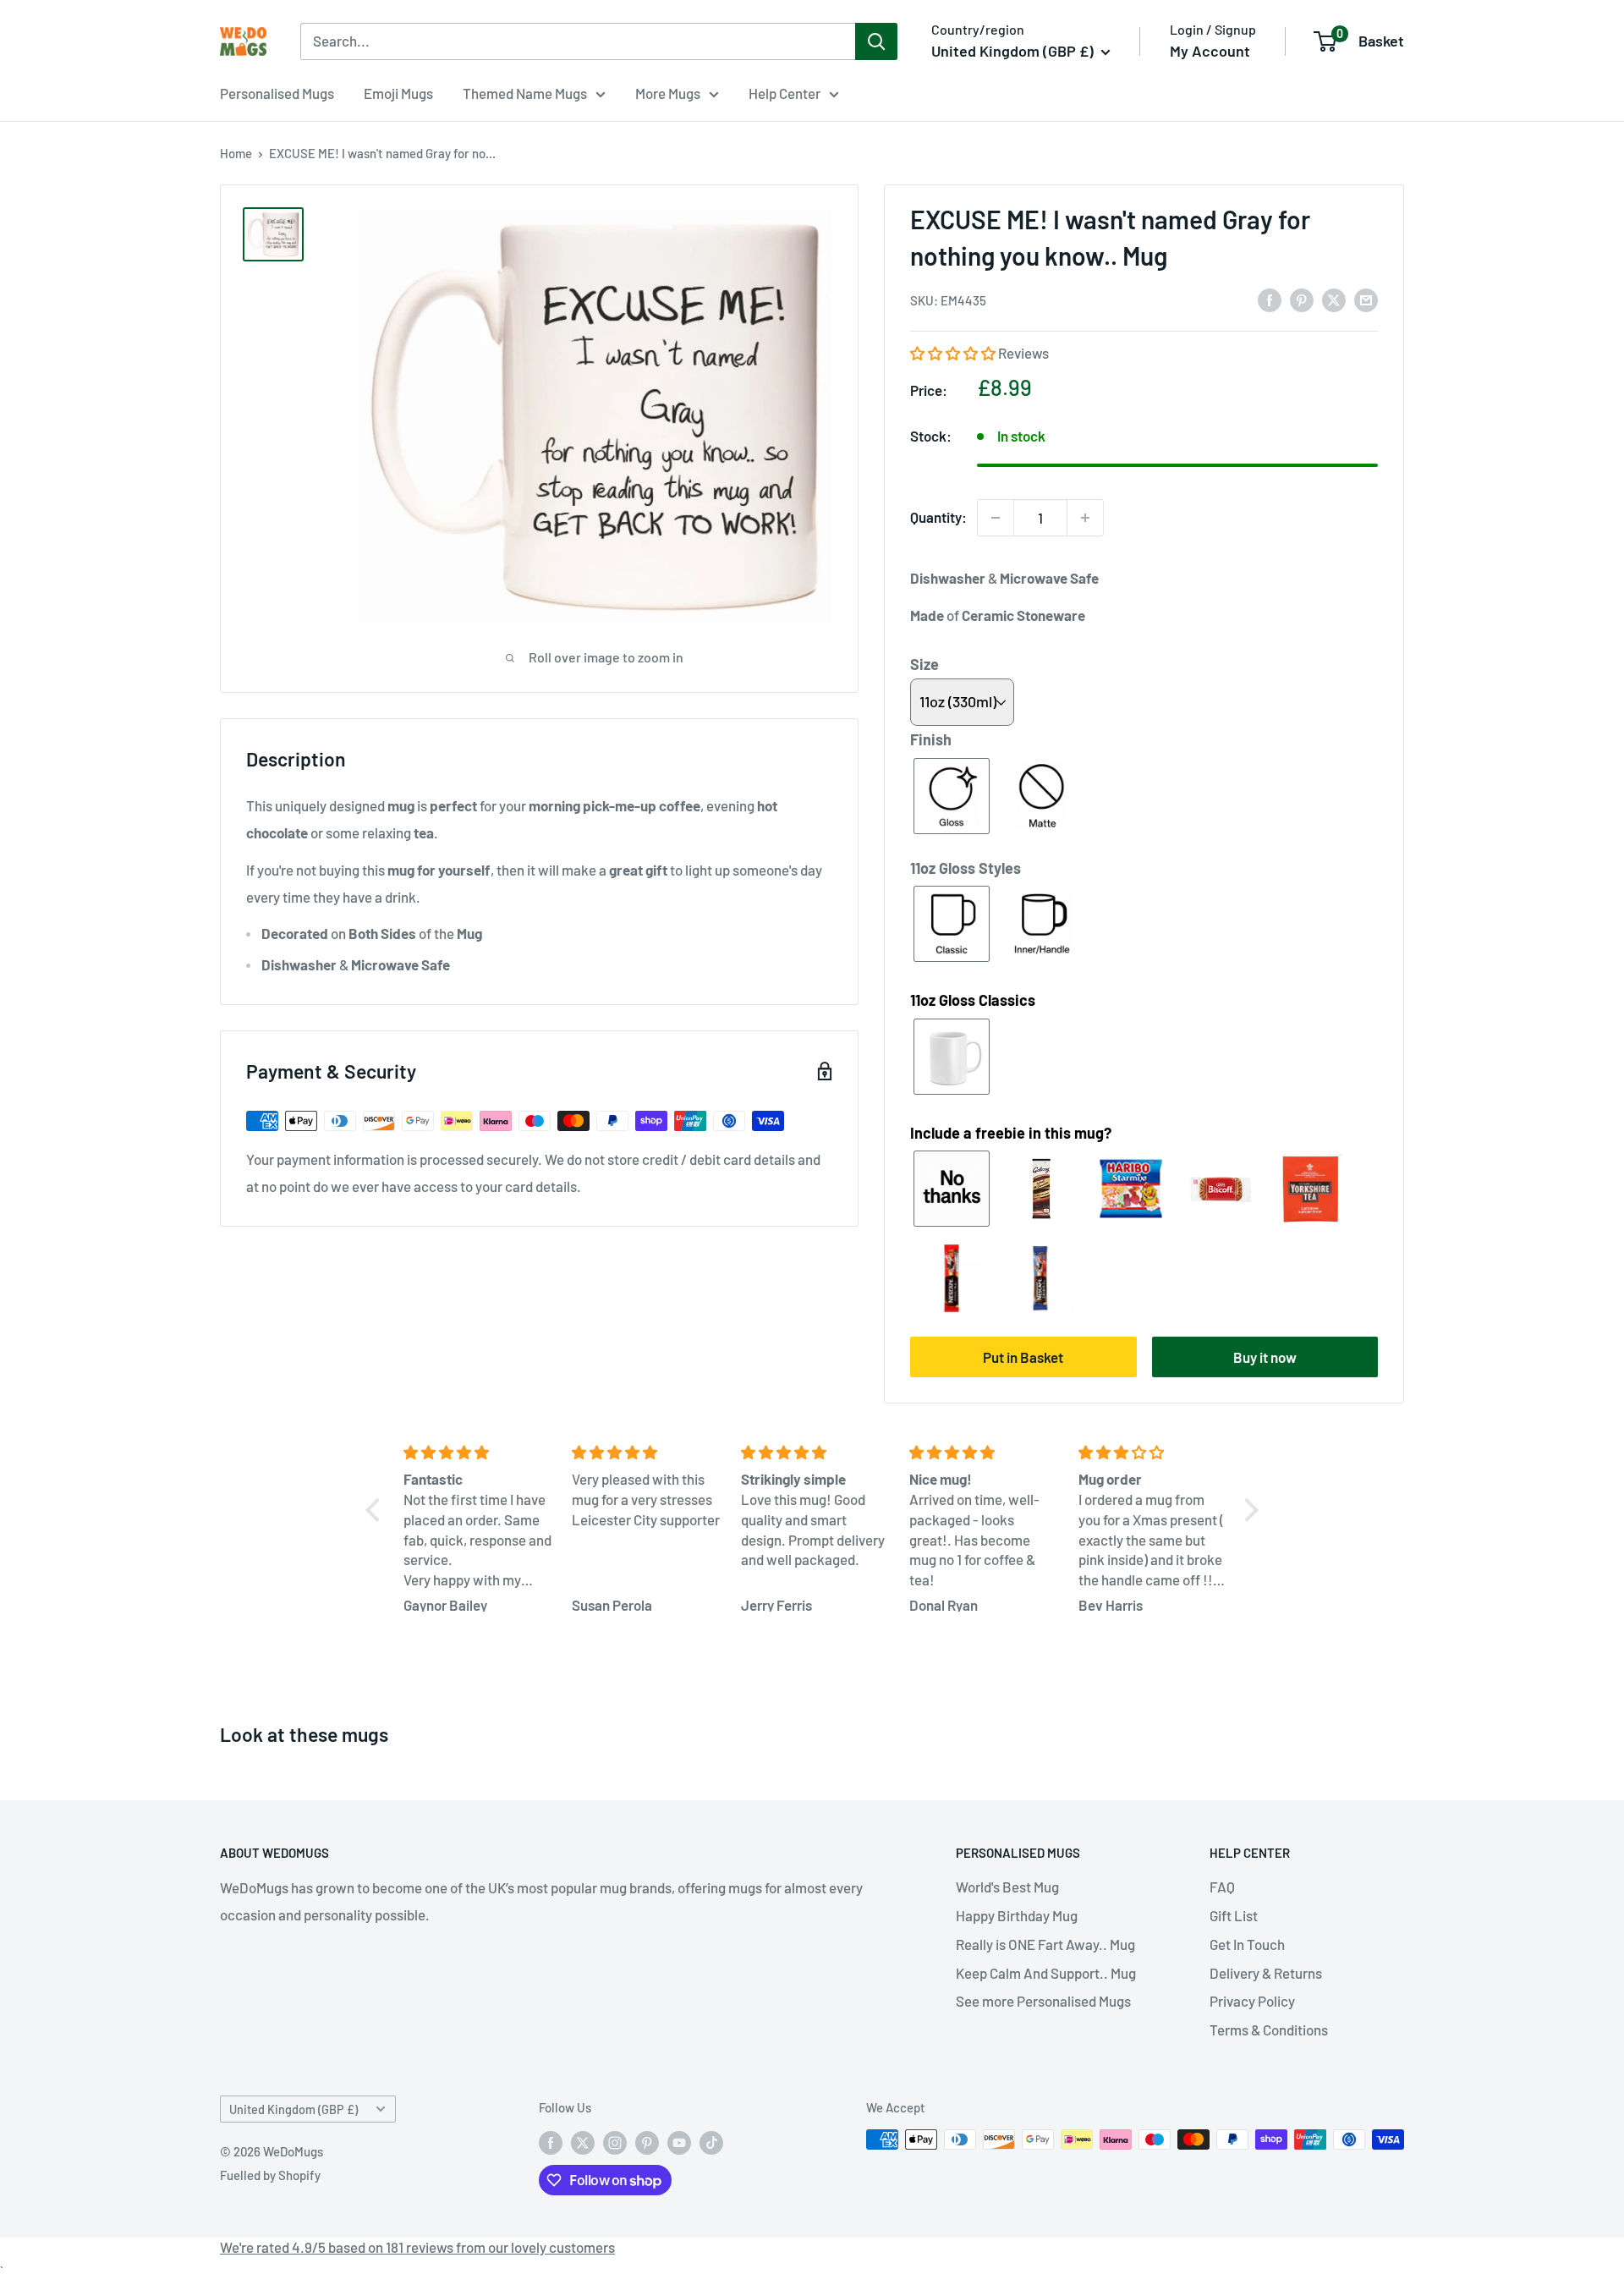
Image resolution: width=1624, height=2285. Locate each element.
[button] (954, 353)
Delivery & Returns (1266, 1973)
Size (924, 664)
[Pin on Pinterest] (1302, 299)
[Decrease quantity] (996, 518)
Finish (931, 739)
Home (236, 153)
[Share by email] (1366, 299)
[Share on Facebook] (1270, 299)
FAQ (1222, 1887)
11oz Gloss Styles (966, 868)
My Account (1210, 51)
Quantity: (938, 517)
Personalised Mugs (277, 93)
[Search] (876, 41)
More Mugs (668, 93)
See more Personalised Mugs (1043, 2001)
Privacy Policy (1252, 2001)
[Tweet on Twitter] (1334, 299)
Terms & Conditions (1269, 2030)
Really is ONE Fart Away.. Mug (1045, 1944)
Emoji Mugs (398, 93)
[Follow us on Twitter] (583, 2142)
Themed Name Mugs (525, 93)
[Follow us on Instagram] (615, 2142)
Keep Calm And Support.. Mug (1046, 1973)
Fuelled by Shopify (270, 2175)
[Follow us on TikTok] (711, 2142)
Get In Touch (1247, 1944)
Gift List (1234, 1915)
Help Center (785, 93)
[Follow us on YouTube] (679, 2142)
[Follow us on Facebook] (551, 2142)
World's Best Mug (1007, 1887)
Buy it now (1265, 1357)
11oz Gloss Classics (973, 1000)
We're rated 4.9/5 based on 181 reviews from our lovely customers (417, 2247)
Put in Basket (1023, 1357)
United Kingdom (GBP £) (294, 2109)
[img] (477, 1453)
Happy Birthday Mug (1017, 1915)
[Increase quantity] (1085, 518)
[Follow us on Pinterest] (647, 2142)
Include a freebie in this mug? (1011, 1133)
